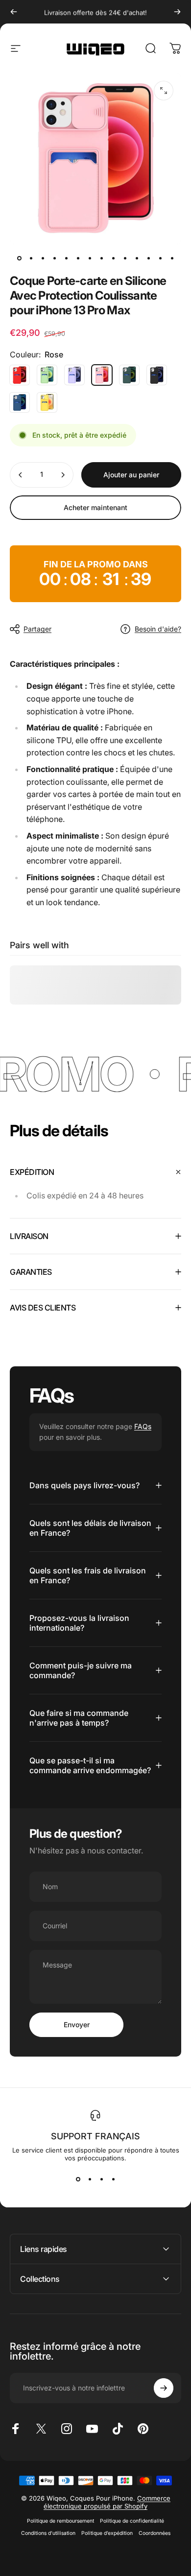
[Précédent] (14, 12)
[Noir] (157, 375)
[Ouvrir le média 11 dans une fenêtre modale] (164, 91)
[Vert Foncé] (129, 375)
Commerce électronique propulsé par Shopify (107, 2502)
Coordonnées (155, 2533)
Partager (37, 629)
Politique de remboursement (60, 2521)
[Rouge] (20, 375)
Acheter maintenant (95, 507)
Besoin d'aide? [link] (158, 629)
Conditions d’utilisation (48, 2533)
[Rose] (102, 375)
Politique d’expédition (107, 2533)
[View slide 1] (78, 2179)
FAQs (143, 1426)
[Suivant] (177, 12)
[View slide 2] (90, 2179)
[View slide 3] (101, 2179)
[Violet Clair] (74, 375)
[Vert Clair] (47, 375)
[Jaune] (47, 402)
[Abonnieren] (164, 2388)
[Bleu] (20, 402)
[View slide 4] (113, 2179)
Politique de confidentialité (132, 2521)
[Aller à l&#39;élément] (19, 258)
